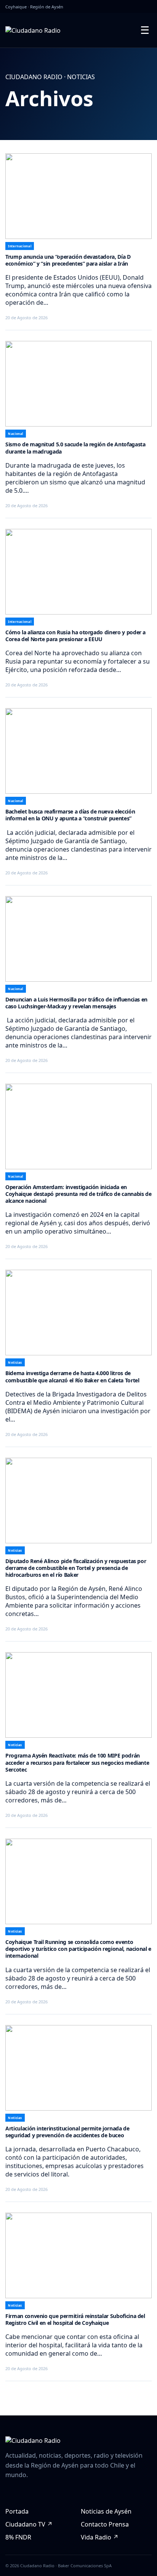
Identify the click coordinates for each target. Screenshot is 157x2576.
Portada (17, 2511)
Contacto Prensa (105, 2524)
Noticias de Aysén (106, 2511)
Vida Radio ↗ (100, 2537)
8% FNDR (18, 2537)
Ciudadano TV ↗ (29, 2524)
